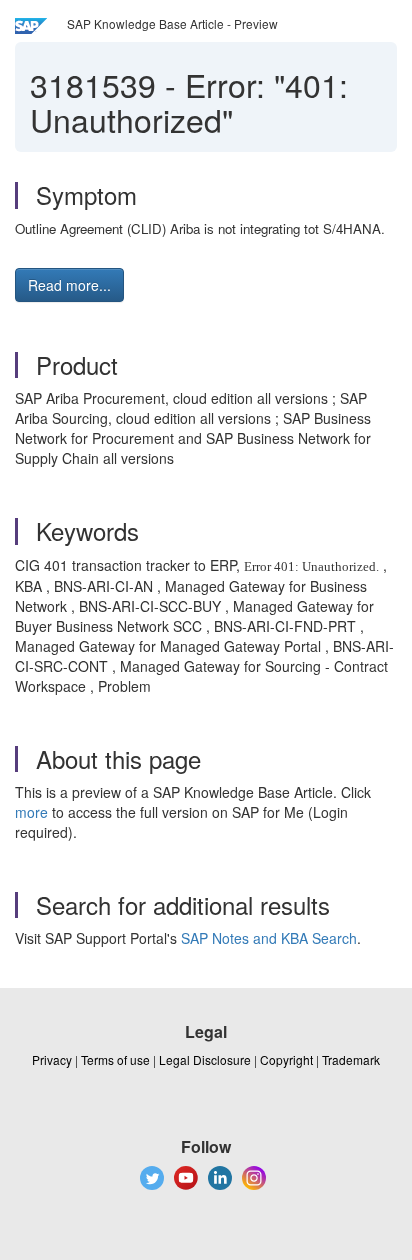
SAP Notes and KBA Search (269, 938)
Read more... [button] (69, 285)
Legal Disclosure (205, 1059)
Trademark (351, 1059)
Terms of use (115, 1059)
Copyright (286, 1059)
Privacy (52, 1059)
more (31, 812)
